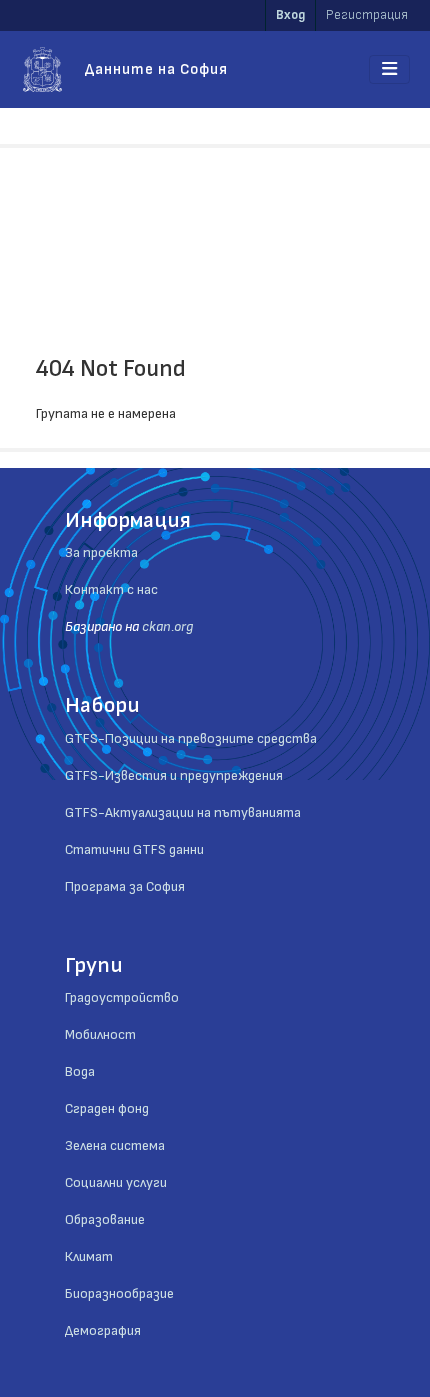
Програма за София (125, 886)
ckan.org (167, 626)
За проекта (101, 552)
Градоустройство (122, 997)
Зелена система (115, 1145)
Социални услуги (116, 1182)
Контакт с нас (111, 589)
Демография (103, 1330)
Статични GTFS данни (134, 849)
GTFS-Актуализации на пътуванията (183, 812)
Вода (80, 1071)
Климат (89, 1256)
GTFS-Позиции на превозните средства (191, 738)
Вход (290, 15)
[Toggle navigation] (389, 69)
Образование (105, 1219)
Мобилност (100, 1034)
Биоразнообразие (119, 1293)
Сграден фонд (107, 1108)
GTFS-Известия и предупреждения (174, 775)
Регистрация (367, 15)
